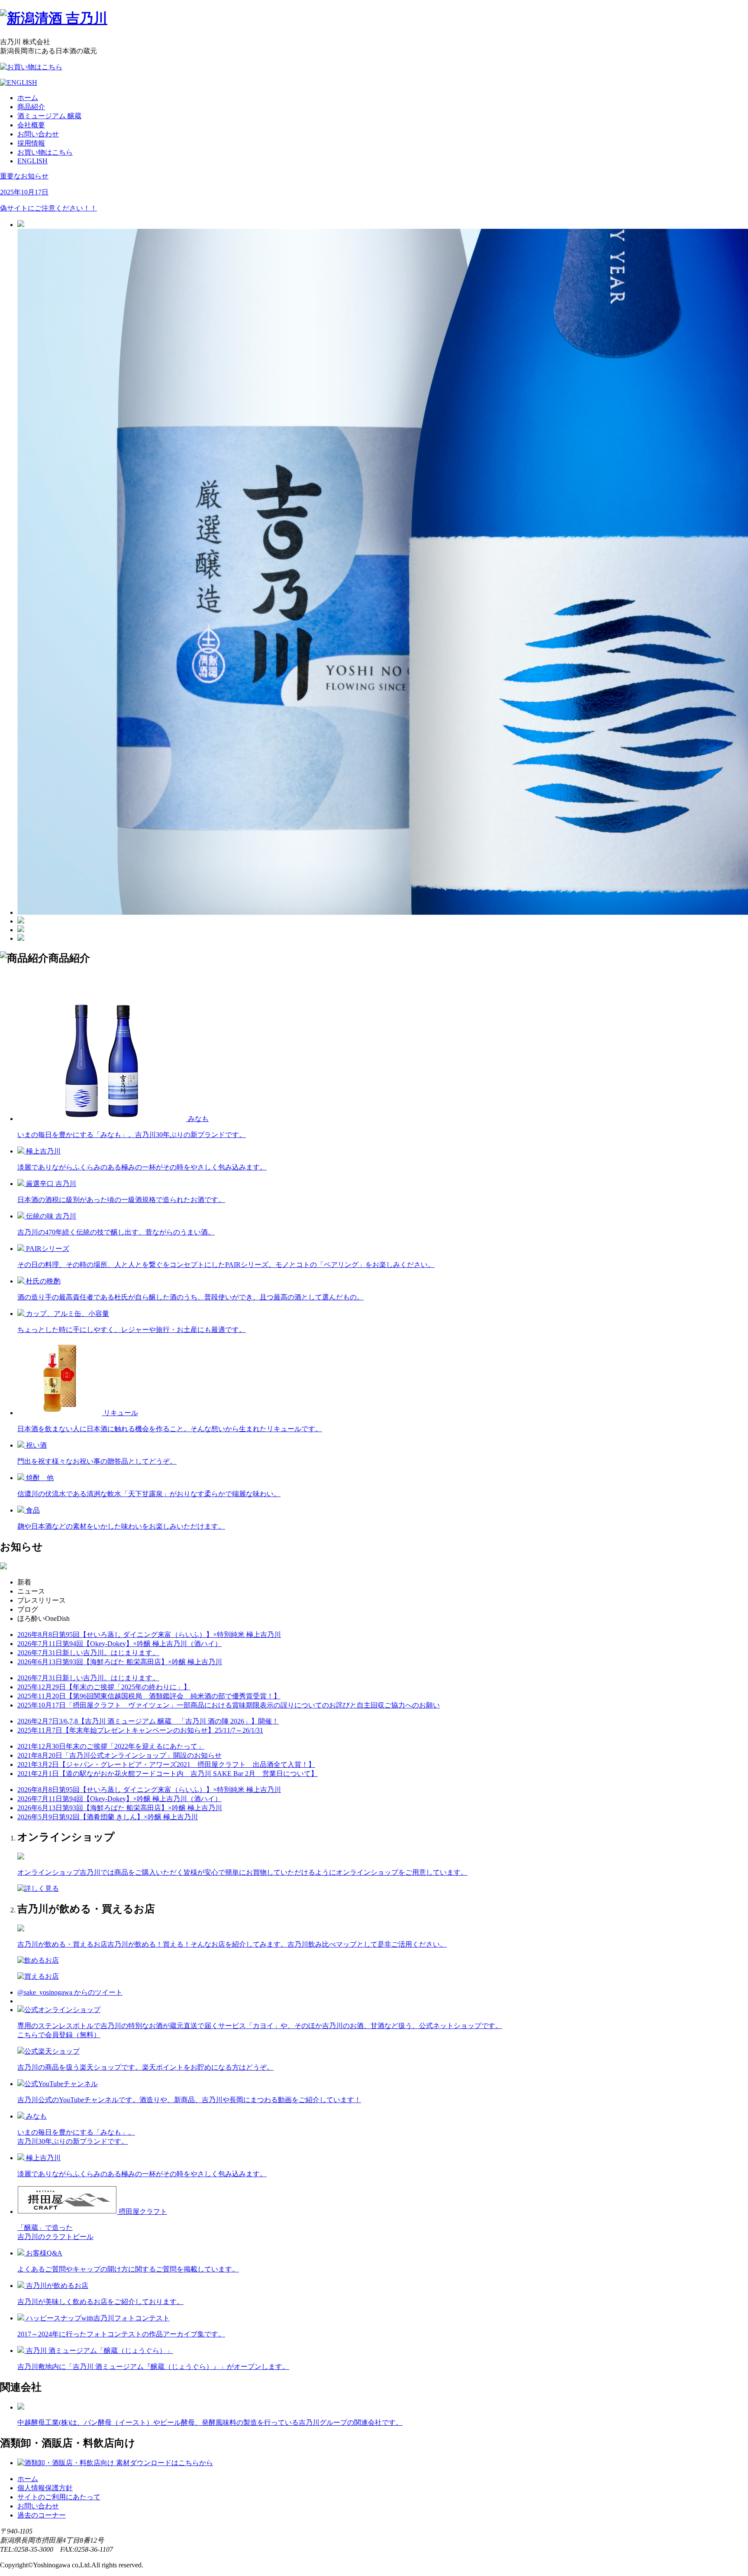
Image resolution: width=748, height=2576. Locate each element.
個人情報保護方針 (45, 2488)
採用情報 (31, 143)
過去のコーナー (42, 2515)
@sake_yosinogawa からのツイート (70, 1992)
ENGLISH (32, 161)
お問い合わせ (38, 134)
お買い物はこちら (45, 152)
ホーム (28, 98)
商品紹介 (31, 107)
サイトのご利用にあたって (59, 2497)
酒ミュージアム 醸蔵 (49, 116)
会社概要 (31, 125)
